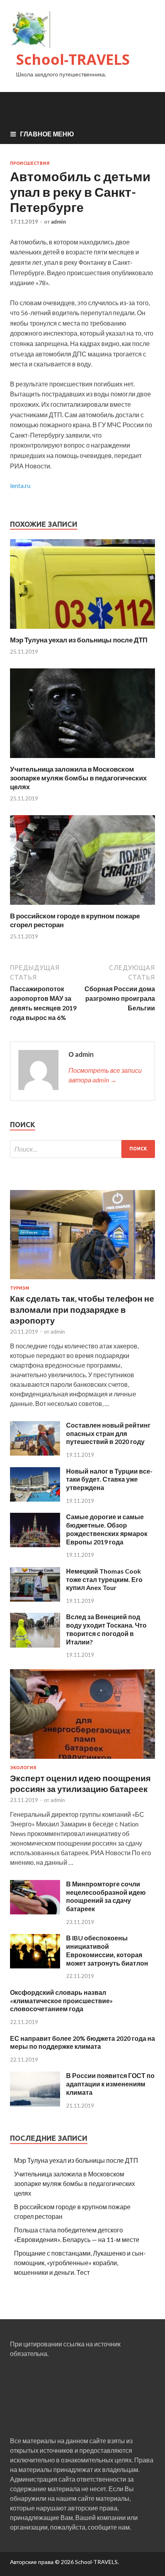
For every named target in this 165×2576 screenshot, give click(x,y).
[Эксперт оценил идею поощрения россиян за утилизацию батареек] (82, 1760)
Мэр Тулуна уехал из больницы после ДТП (79, 640)
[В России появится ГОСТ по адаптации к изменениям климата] (35, 2104)
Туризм (20, 1288)
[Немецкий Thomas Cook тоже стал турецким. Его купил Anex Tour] (35, 1599)
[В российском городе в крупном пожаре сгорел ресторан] (82, 907)
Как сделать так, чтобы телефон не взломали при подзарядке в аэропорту (82, 1309)
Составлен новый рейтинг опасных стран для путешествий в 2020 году (108, 1433)
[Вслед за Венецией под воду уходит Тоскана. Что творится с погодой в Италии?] (35, 1645)
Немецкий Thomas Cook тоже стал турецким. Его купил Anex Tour (104, 1579)
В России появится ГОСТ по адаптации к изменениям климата (110, 2084)
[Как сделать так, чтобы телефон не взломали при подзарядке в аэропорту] (82, 1281)
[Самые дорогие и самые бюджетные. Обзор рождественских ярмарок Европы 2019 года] (35, 1545)
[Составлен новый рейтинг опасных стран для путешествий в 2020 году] (35, 1453)
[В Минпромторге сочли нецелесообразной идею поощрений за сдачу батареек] (35, 1912)
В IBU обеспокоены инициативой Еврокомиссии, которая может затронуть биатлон (107, 1950)
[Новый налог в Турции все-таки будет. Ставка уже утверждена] (35, 1499)
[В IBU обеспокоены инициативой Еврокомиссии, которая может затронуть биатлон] (35, 1966)
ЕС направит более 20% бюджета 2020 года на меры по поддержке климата (82, 2042)
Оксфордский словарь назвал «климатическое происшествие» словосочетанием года (61, 2001)
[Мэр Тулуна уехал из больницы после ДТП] (82, 631)
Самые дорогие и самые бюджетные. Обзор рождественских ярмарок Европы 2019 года (107, 1529)
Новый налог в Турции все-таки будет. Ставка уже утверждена (109, 1479)
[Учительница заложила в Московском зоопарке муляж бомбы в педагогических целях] (82, 760)
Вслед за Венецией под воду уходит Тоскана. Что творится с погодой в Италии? (106, 1629)
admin (58, 222)
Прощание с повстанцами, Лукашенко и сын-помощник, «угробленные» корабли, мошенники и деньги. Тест (80, 2263)
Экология (23, 1768)
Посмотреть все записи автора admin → (105, 1075)
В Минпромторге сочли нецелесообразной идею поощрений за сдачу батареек (106, 1896)
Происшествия (30, 163)
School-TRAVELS (73, 59)
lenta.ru (20, 485)
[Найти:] (82, 1149)
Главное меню (47, 134)
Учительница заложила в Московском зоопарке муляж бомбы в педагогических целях (78, 778)
